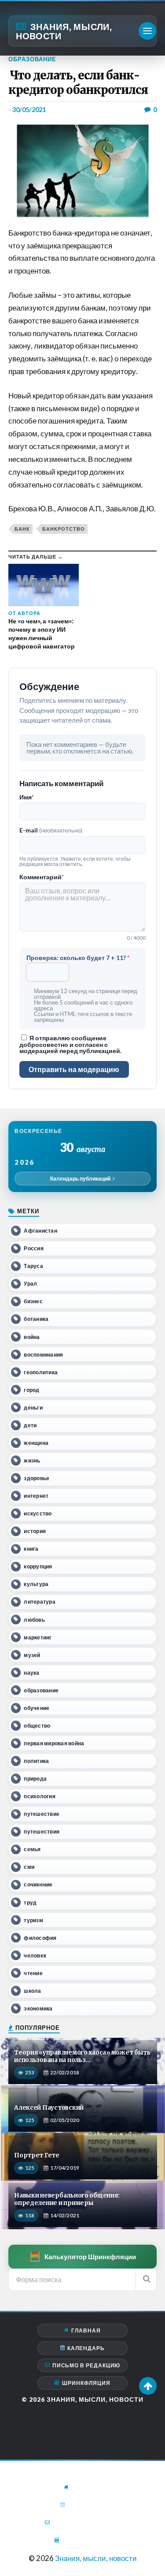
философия (40, 1938)
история (35, 1531)
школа (32, 1991)
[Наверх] (148, 2386)
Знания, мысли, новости (64, 31)
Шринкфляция (86, 2383)
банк (22, 529)
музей (32, 1655)
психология (39, 1796)
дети (30, 1425)
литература (39, 1602)
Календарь (86, 2348)
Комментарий (42, 877)
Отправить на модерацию (74, 1069)
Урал (30, 1284)
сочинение (38, 1884)
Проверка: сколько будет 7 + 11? (78, 958)
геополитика (41, 1372)
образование (41, 1690)
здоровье (37, 1478)
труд (30, 1903)
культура (36, 1584)
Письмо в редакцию (86, 2365)
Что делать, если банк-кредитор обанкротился (78, 83)
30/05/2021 (29, 110)
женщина (36, 1443)
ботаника (36, 1319)
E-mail (51, 830)
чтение (33, 1973)
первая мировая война (54, 1743)
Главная (86, 2330)
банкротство (64, 529)
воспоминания (43, 1355)
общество (37, 1726)
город (31, 1390)
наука (31, 1673)
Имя (27, 797)
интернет (36, 1496)
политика (36, 1761)
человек (35, 1955)
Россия (33, 1248)
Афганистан (40, 1231)
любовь (34, 1620)
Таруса (33, 1266)
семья (32, 1849)
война (32, 1337)
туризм (33, 1920)
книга (31, 1549)
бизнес (33, 1301)
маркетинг (38, 1637)
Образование (32, 59)
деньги (33, 1408)
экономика (38, 2008)
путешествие (42, 1814)
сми (29, 1867)
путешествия (42, 1832)
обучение (37, 1708)
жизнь (32, 1460)
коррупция (38, 1566)
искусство (38, 1513)
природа (35, 1779)
